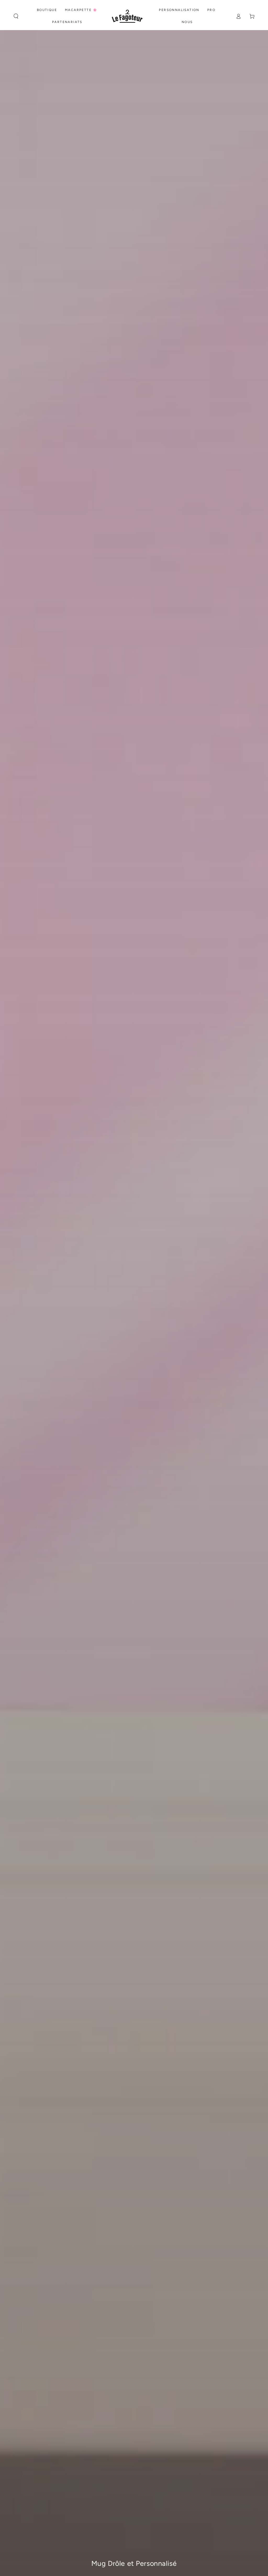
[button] (16, 16)
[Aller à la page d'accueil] (127, 16)
